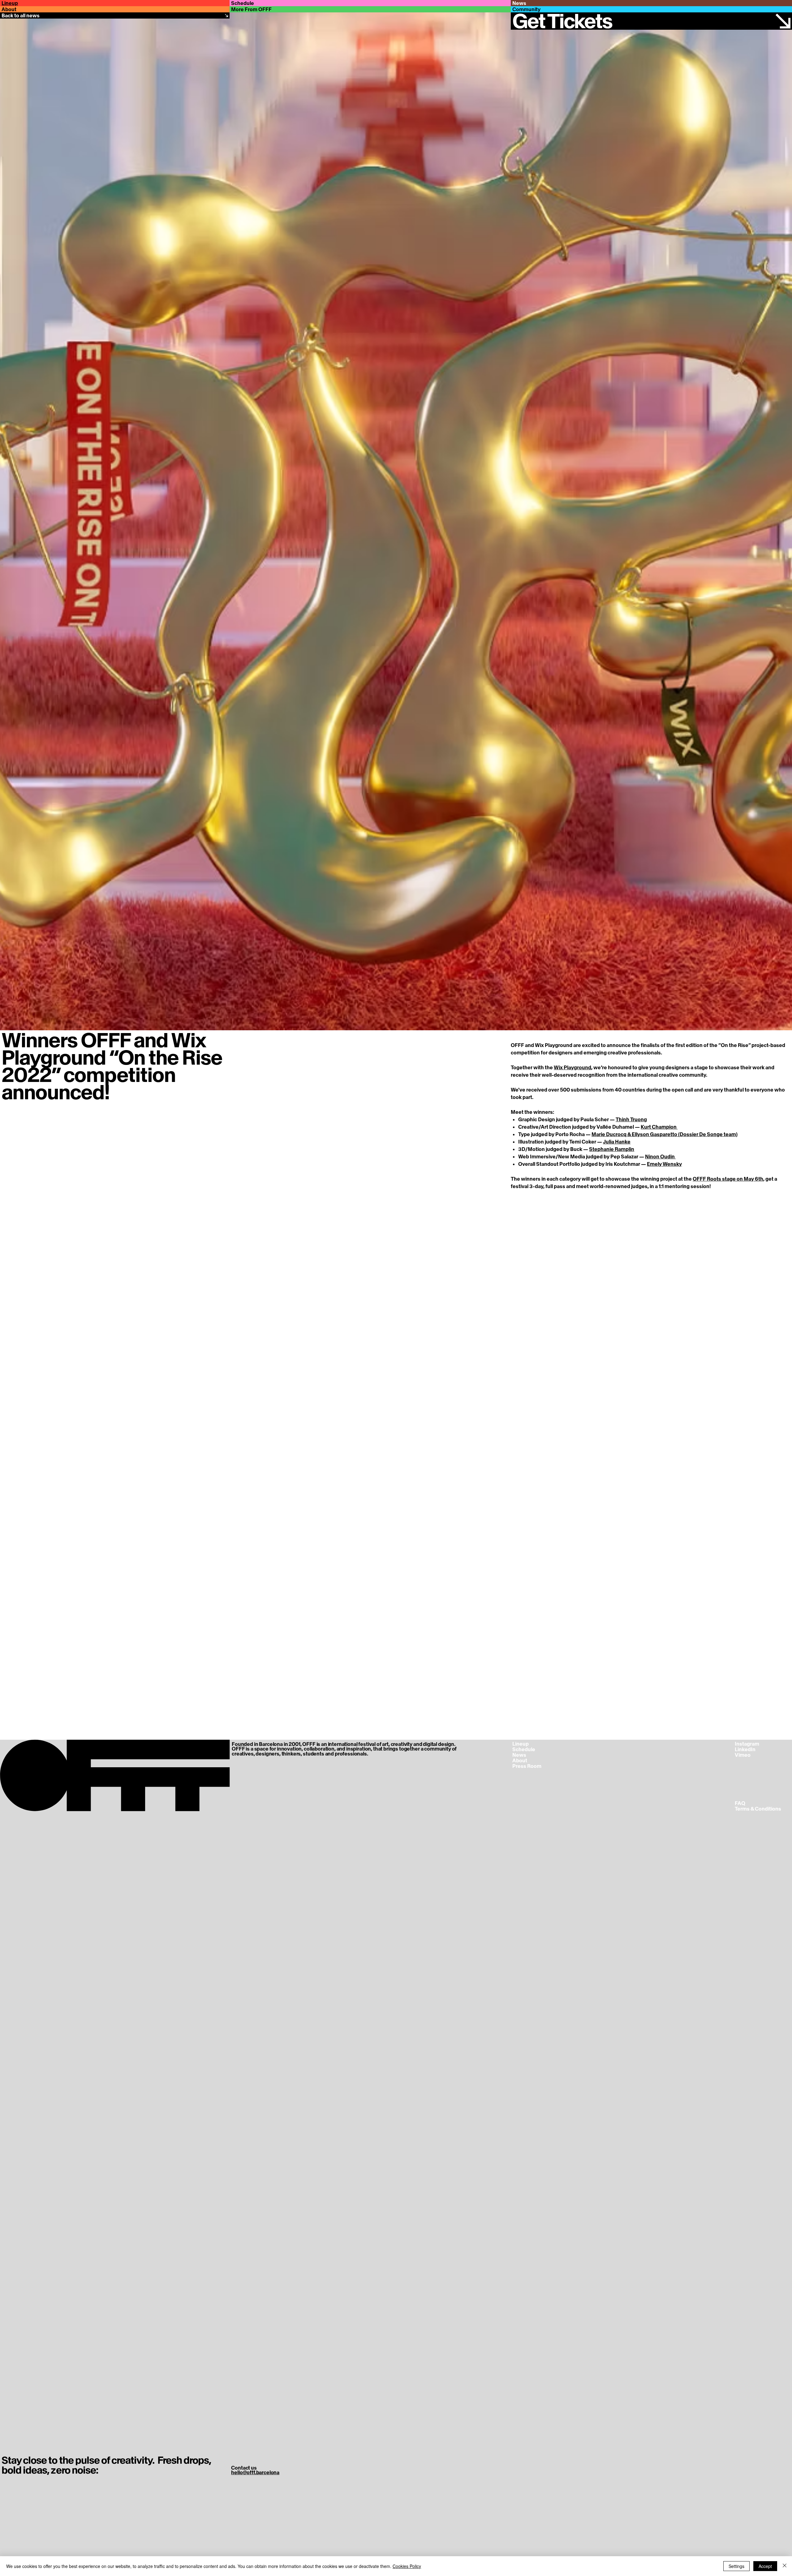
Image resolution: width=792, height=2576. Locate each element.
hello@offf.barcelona (255, 2472)
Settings (736, 2566)
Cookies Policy (407, 2566)
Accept (765, 2566)
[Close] (785, 2566)
